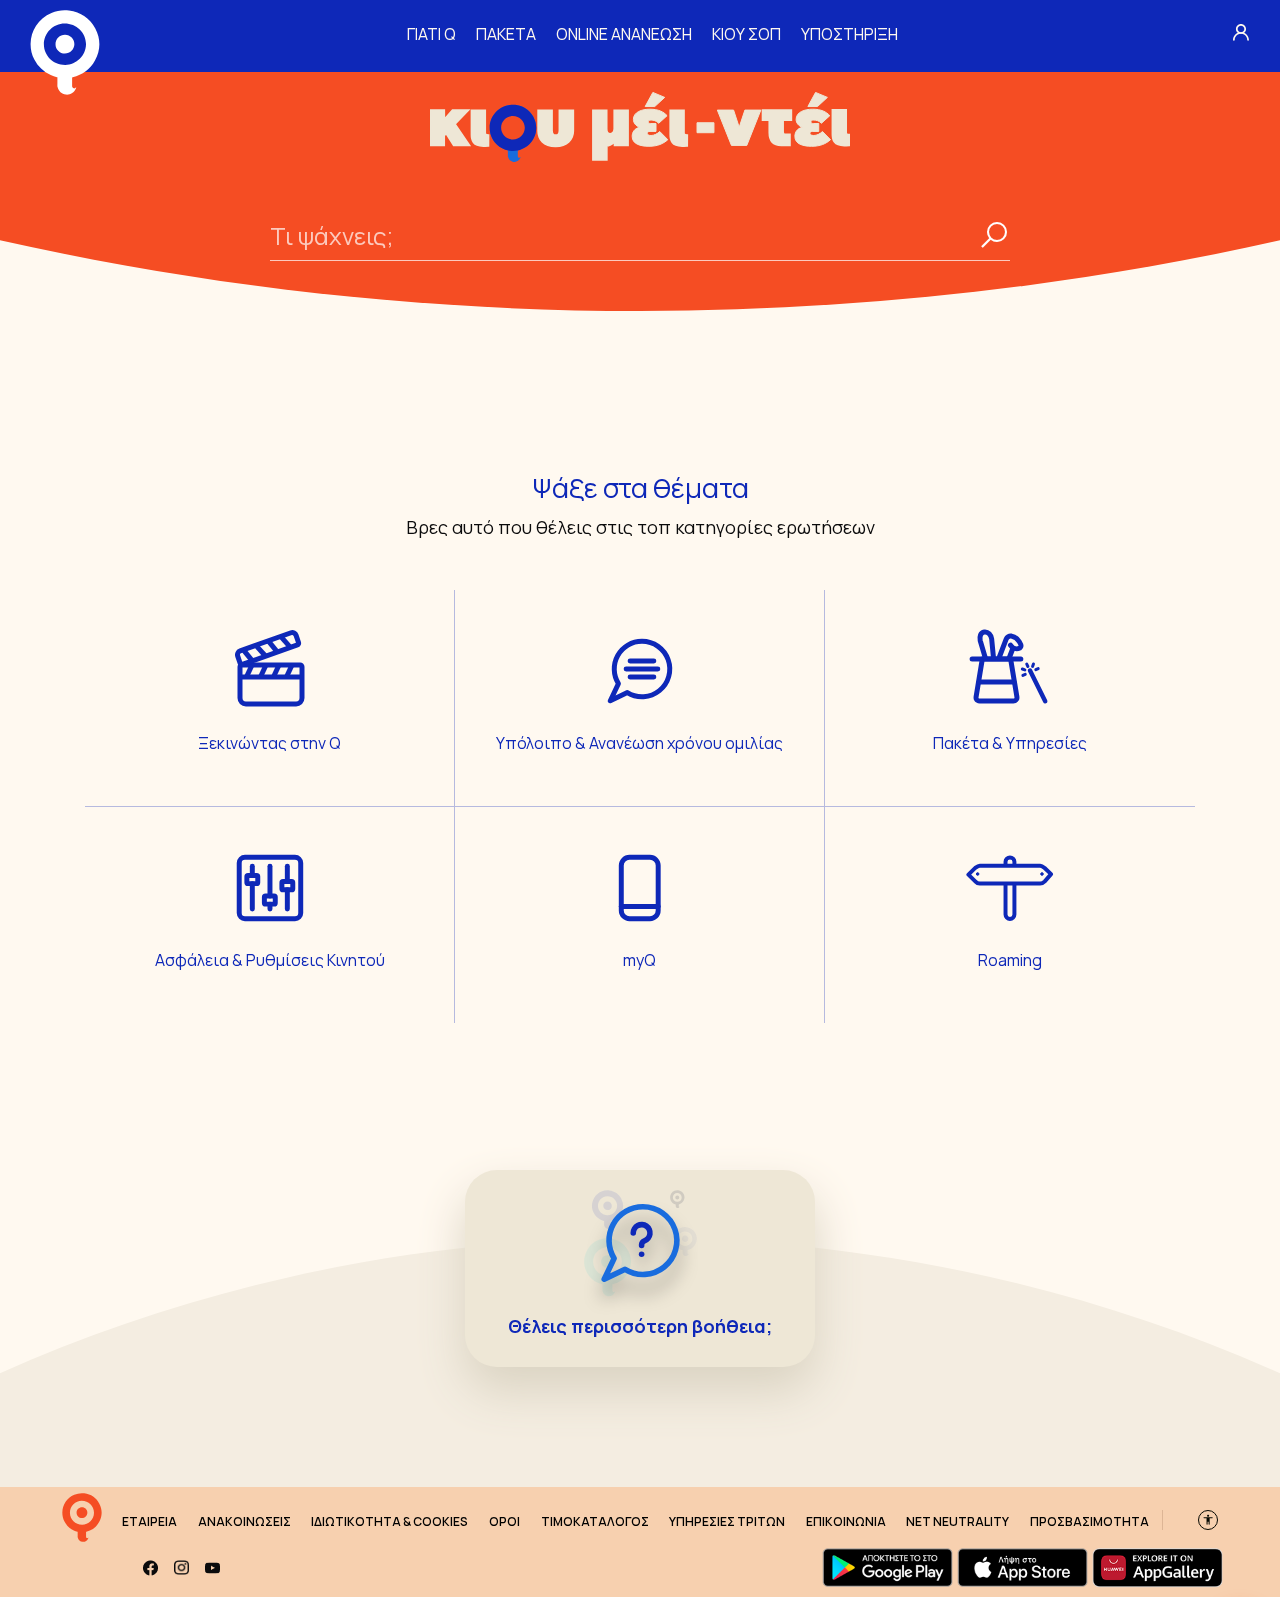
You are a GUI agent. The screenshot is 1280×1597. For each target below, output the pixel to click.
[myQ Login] (1241, 32)
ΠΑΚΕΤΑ (506, 34)
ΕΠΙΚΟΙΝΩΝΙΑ (846, 1521)
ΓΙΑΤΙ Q (431, 34)
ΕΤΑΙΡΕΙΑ (149, 1521)
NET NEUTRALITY (957, 1521)
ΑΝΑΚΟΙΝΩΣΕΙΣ (244, 1521)
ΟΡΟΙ (504, 1521)
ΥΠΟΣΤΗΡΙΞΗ (849, 34)
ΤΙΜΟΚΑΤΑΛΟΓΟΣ (595, 1521)
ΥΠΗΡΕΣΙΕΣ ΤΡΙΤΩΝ (727, 1521)
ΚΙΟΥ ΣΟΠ (746, 34)
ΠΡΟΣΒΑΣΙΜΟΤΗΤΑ (1089, 1521)
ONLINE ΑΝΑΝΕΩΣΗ (624, 34)
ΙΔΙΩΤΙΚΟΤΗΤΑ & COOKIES (389, 1521)
